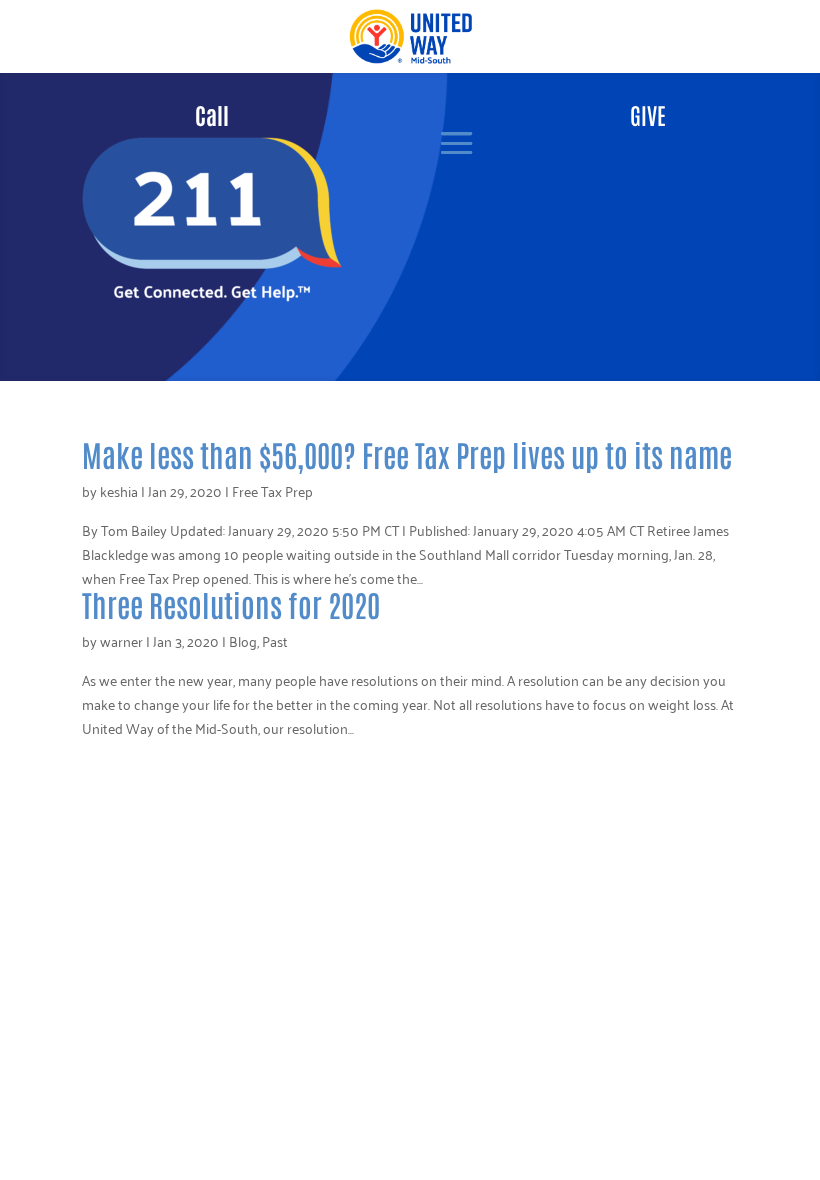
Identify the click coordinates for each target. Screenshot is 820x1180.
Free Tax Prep (272, 490)
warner (121, 640)
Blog (243, 640)
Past (275, 640)
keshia (119, 490)
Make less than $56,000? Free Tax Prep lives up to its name (407, 453)
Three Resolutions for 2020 (231, 603)
